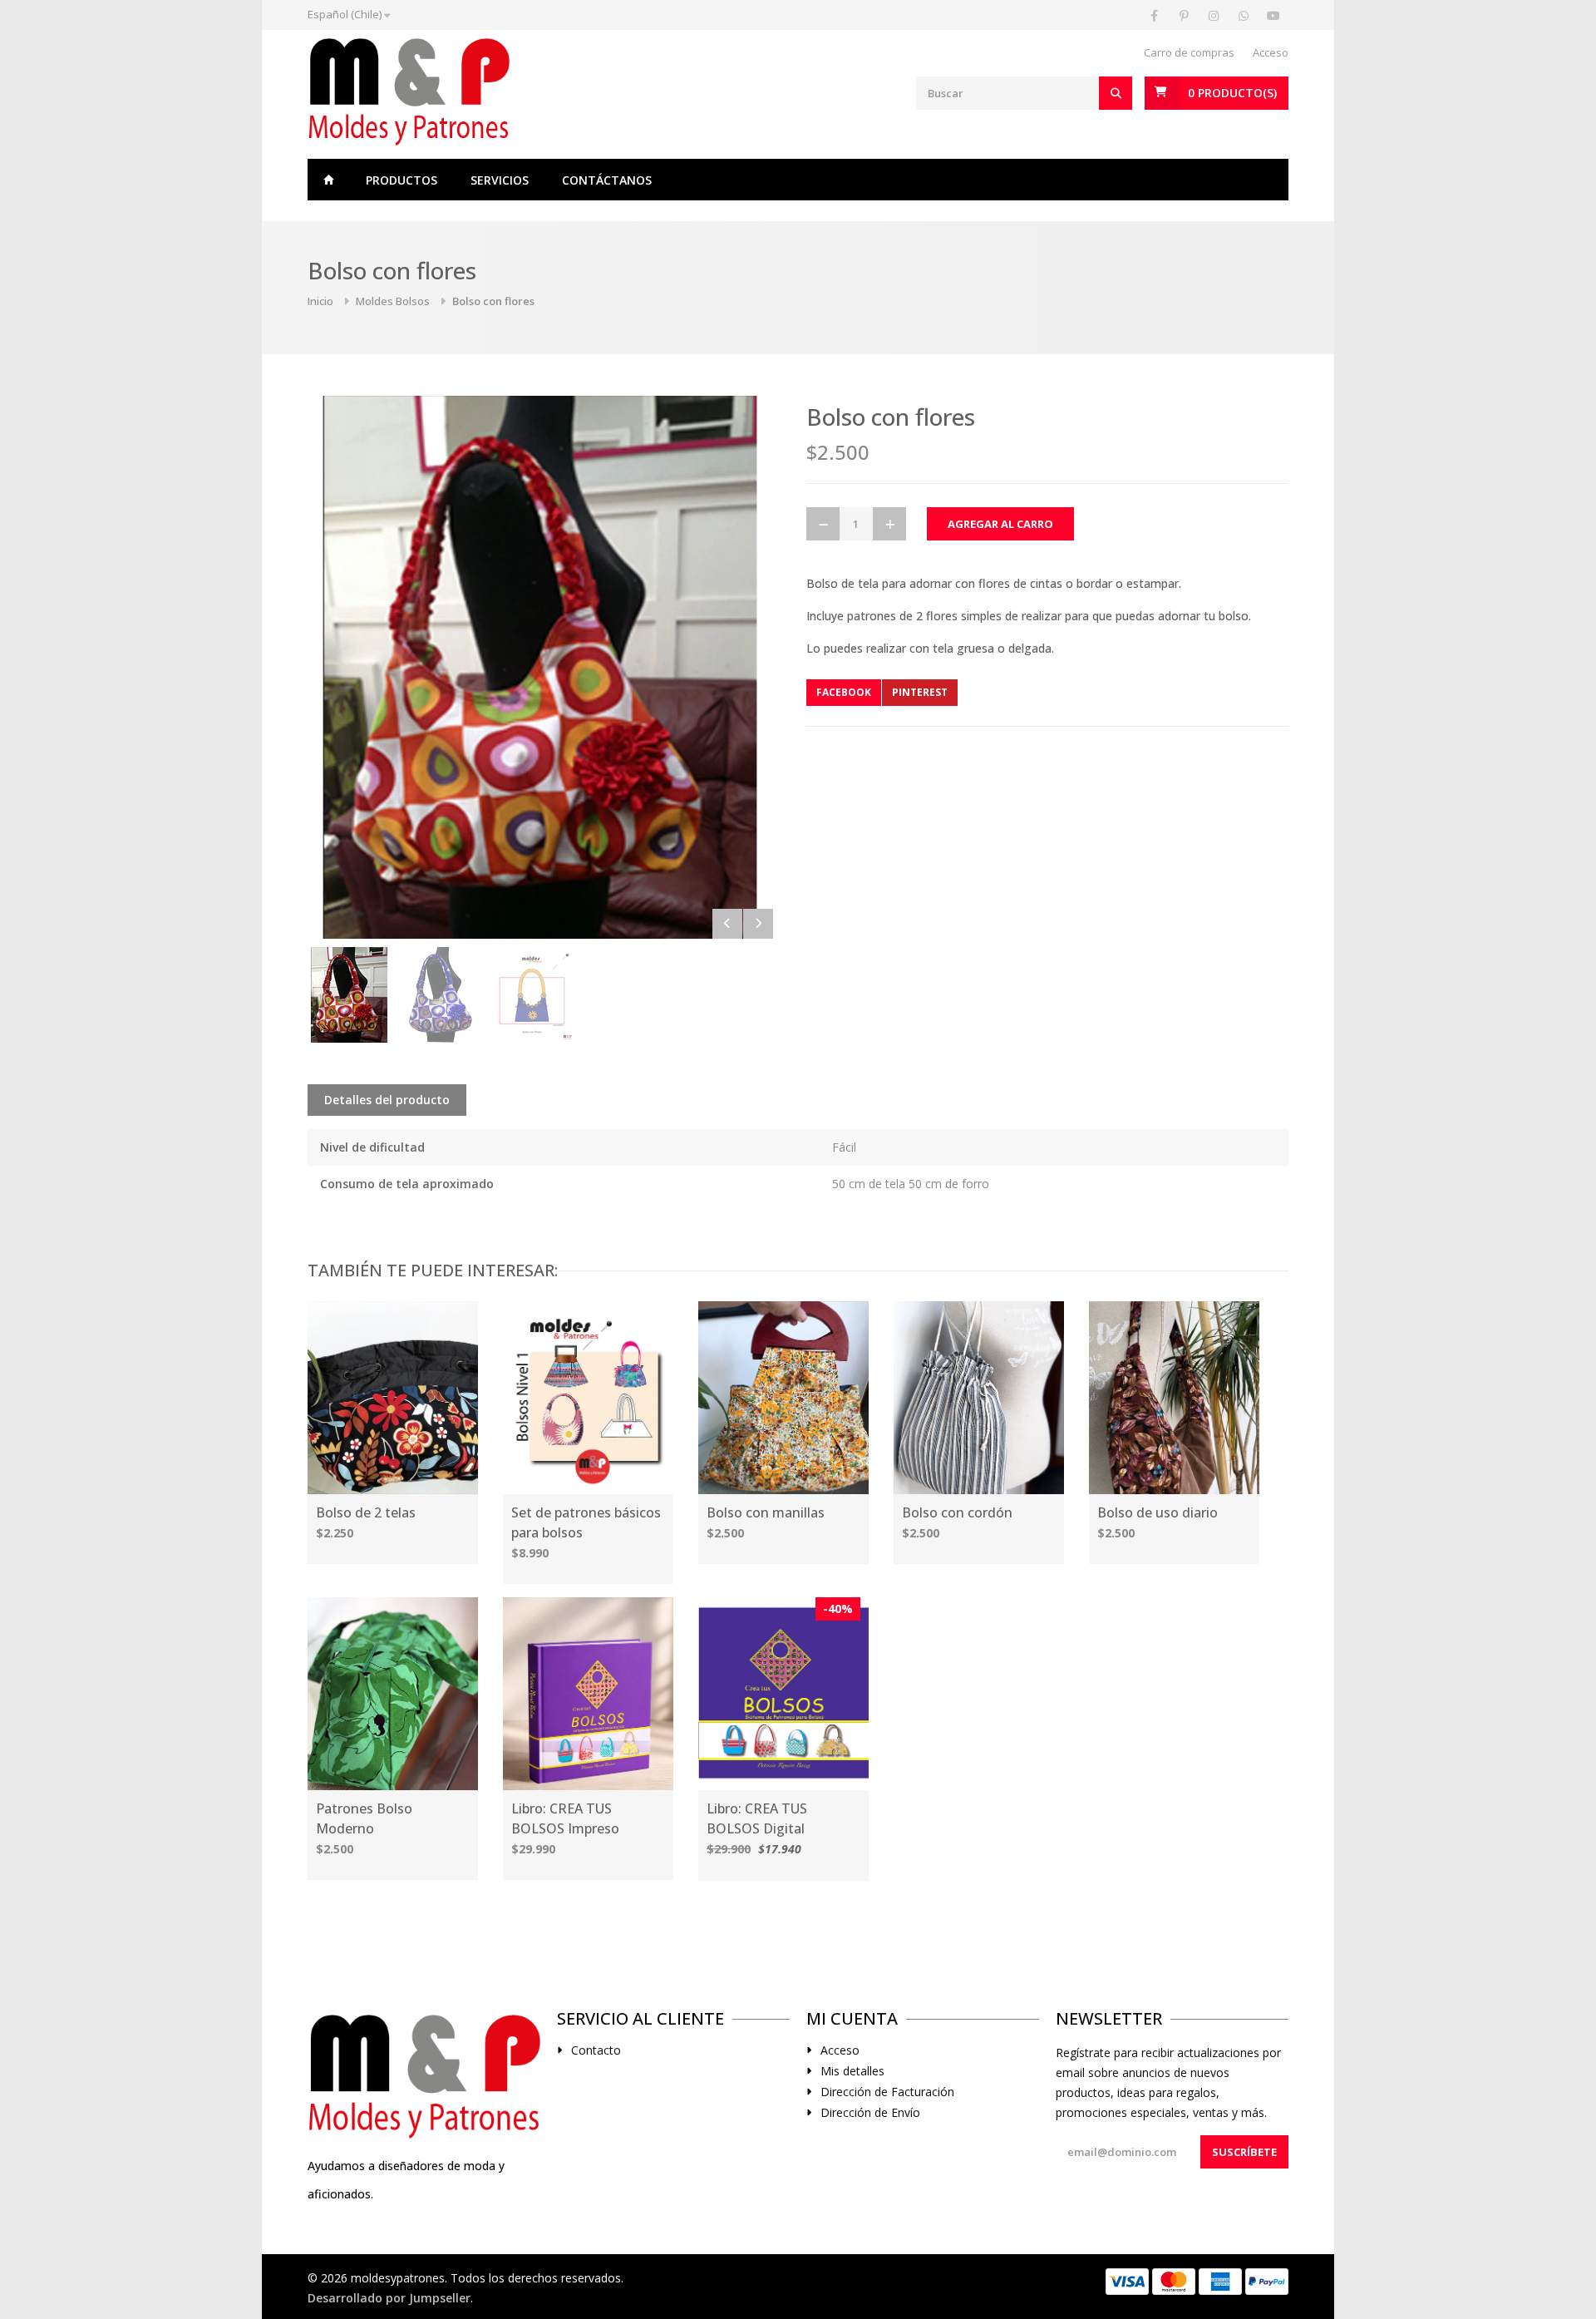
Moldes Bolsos (393, 301)
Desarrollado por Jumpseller (389, 2298)
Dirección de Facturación (887, 2092)
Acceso (1271, 52)
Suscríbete (1244, 2152)
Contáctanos (607, 180)
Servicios (500, 180)
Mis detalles (852, 2071)
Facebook (844, 692)
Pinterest (920, 692)
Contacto (596, 2050)
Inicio (328, 180)
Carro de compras (1189, 52)
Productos (401, 180)
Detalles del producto (387, 1100)
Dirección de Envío (870, 2113)
